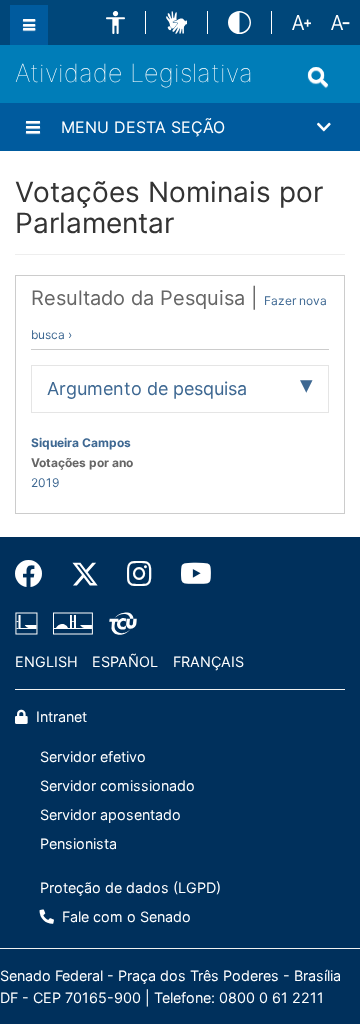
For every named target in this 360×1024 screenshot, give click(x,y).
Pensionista (78, 843)
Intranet (59, 716)
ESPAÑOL (125, 661)
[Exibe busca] (318, 77)
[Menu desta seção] (33, 127)
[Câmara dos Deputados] (30, 623)
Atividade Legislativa (134, 73)
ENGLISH (46, 661)
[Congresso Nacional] (73, 623)
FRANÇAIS (208, 661)
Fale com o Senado (124, 916)
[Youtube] (189, 574)
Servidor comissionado (117, 785)
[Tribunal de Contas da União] (119, 623)
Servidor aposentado (110, 814)
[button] (115, 22)
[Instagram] (139, 574)
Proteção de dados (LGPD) (130, 887)
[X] (85, 574)
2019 (45, 482)
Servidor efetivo (93, 756)
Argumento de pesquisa (147, 388)
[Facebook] (36, 574)
